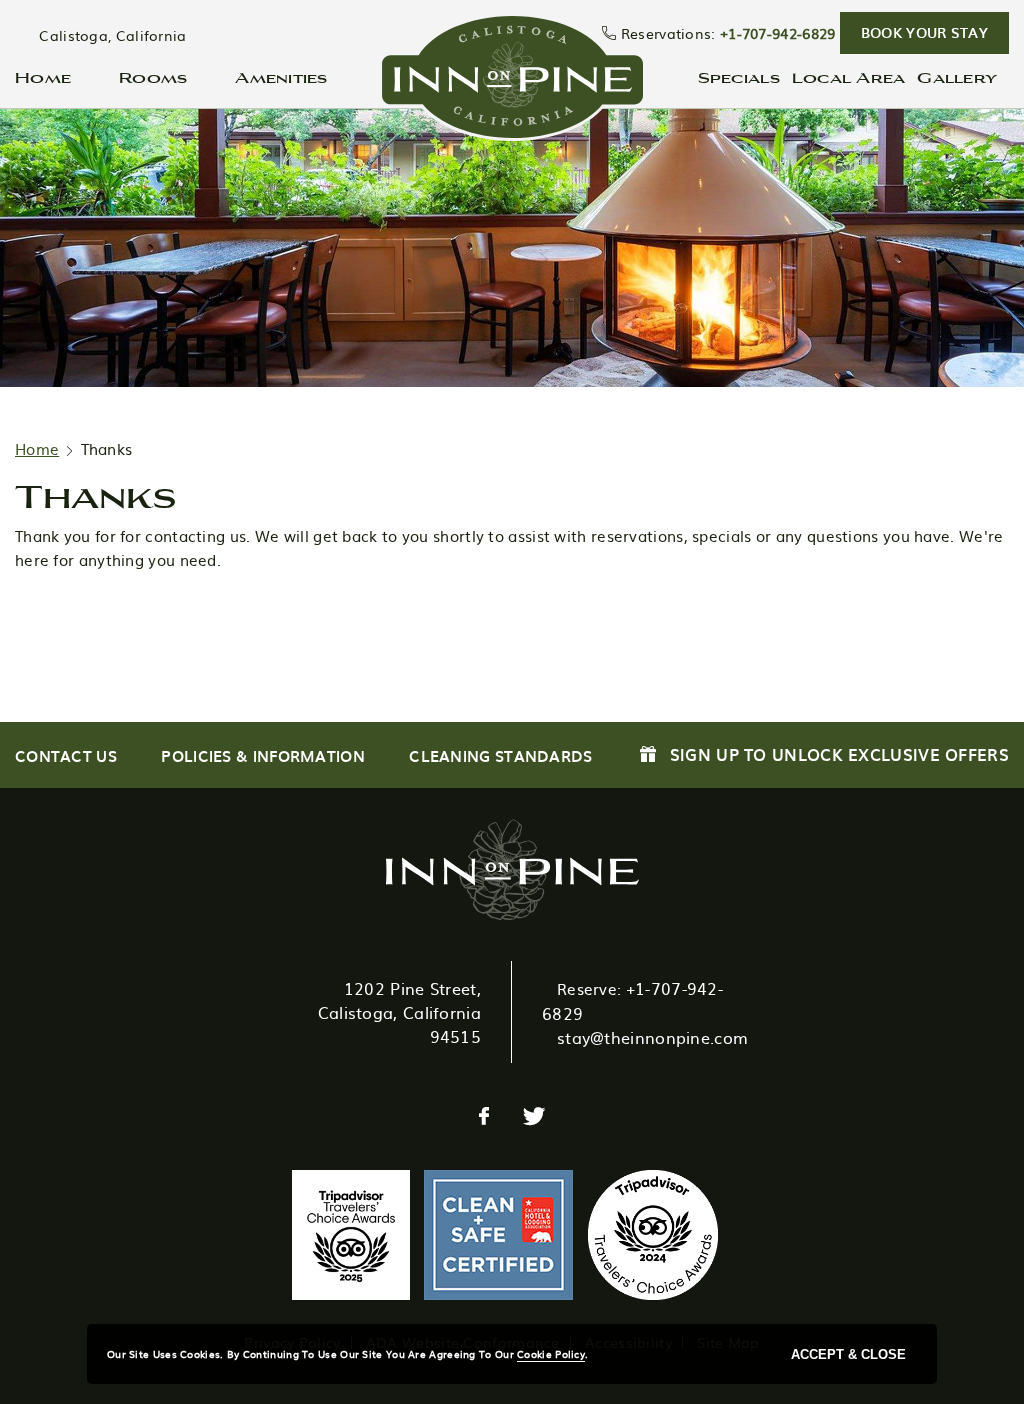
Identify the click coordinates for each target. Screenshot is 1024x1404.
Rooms (153, 77)
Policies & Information (263, 756)
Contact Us (66, 756)
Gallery (957, 77)
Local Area (849, 77)
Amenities (281, 77)
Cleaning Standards (500, 756)
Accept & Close (848, 1354)
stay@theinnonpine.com (652, 1037)
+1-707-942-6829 (778, 33)
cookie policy (551, 1353)
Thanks (95, 495)
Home (43, 77)
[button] (924, 33)
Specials (739, 77)
